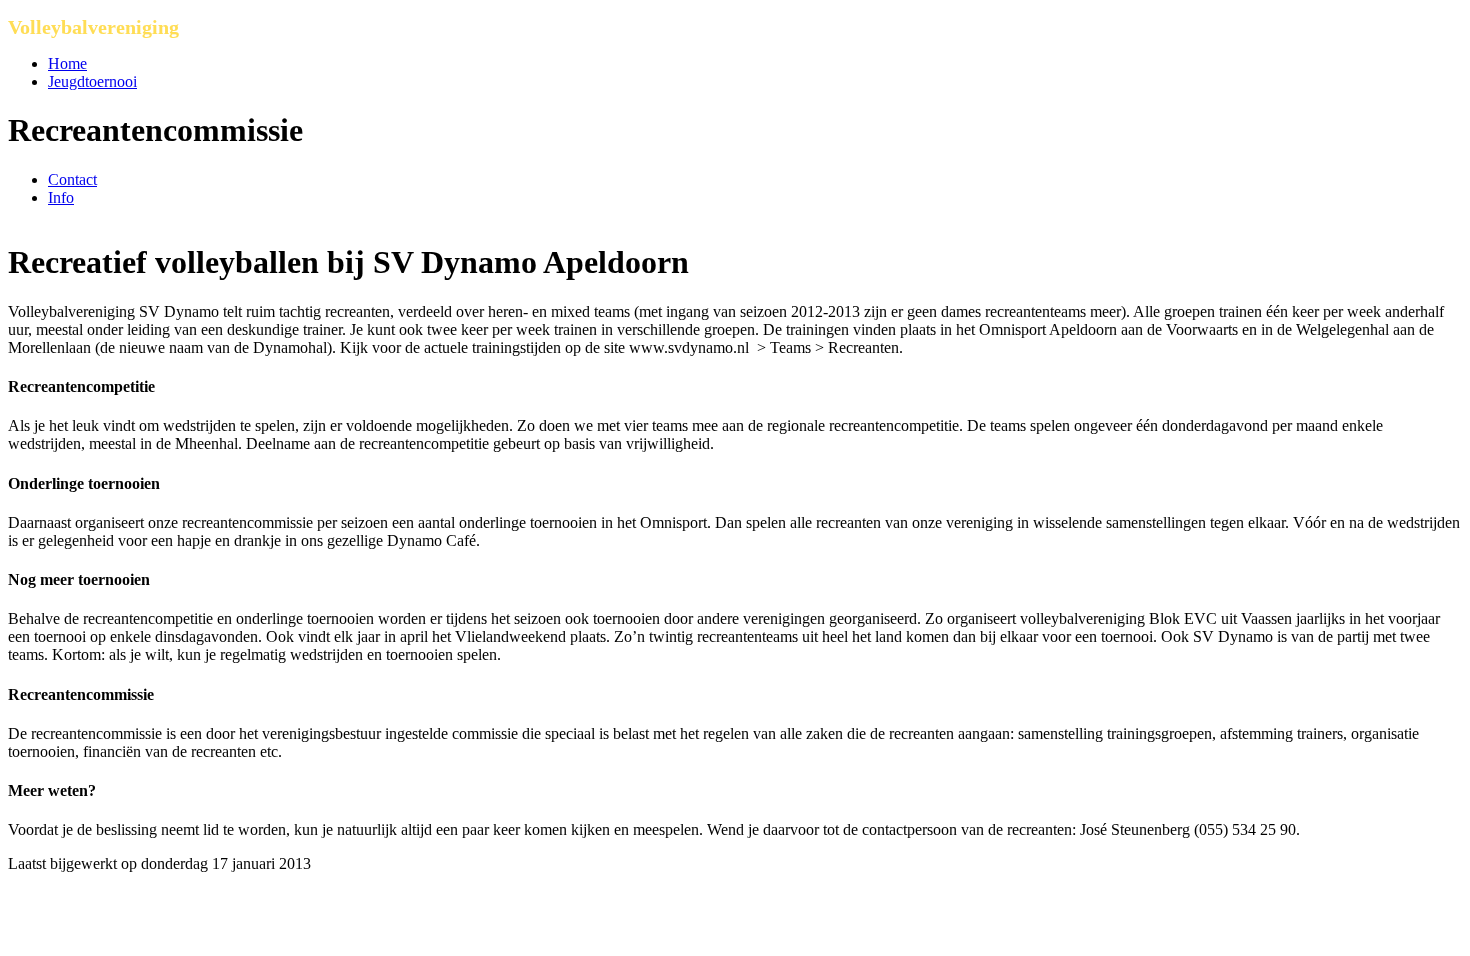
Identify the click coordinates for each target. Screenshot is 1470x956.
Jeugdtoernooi (92, 81)
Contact (72, 179)
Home (67, 63)
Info (61, 197)
